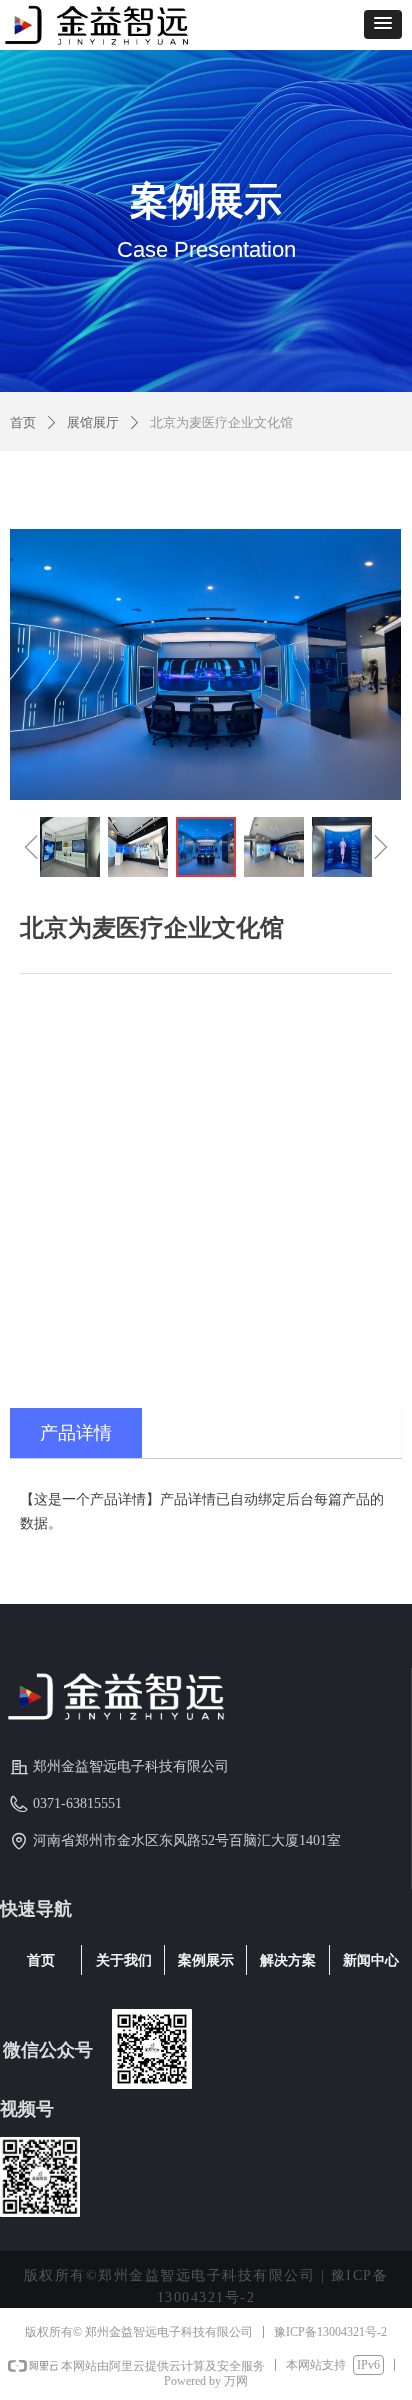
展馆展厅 (93, 422)
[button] (383, 24)
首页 (23, 422)
